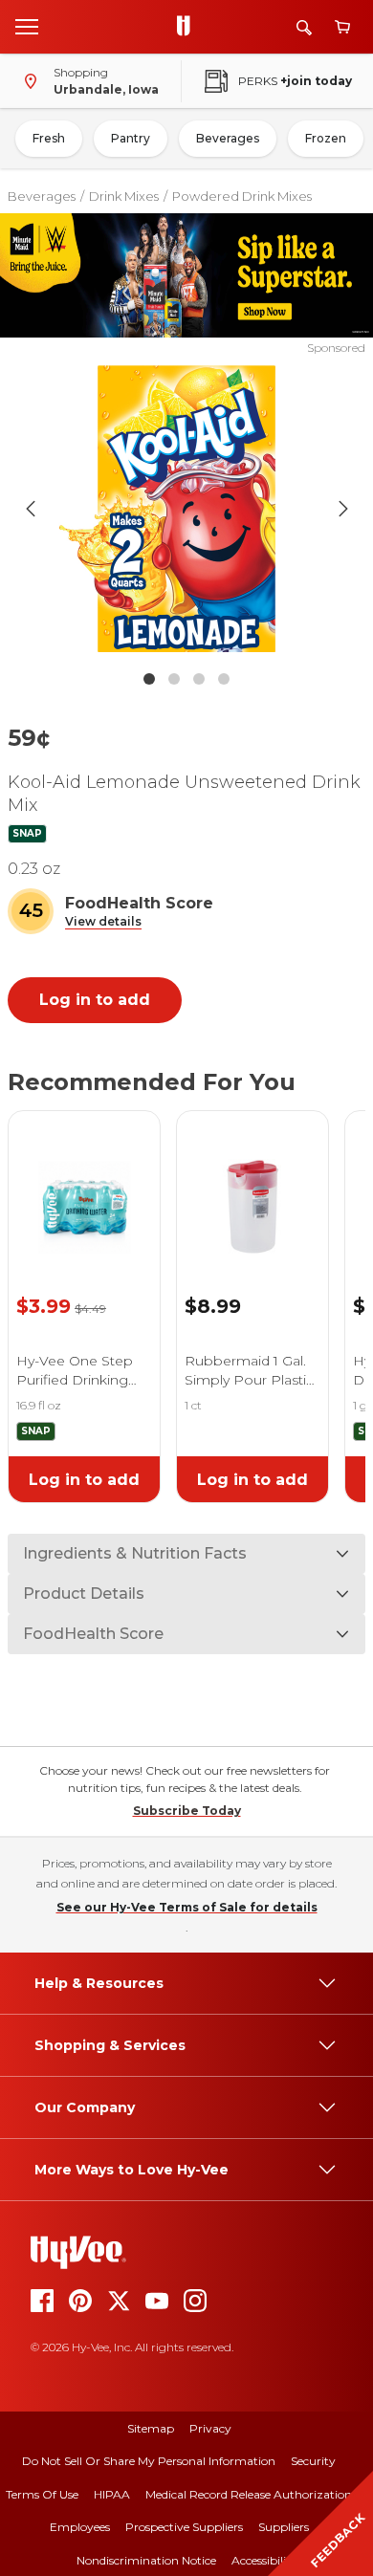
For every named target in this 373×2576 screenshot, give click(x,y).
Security (313, 2461)
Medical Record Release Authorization (249, 2494)
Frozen (326, 138)
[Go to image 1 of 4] (149, 679)
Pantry (131, 138)
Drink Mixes (124, 196)
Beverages (228, 138)
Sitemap (151, 2428)
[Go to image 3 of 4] (199, 679)
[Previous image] (31, 509)
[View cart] (342, 27)
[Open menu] (27, 26)
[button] (103, 922)
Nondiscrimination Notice (146, 2560)
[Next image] (343, 509)
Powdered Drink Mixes (242, 196)
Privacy (210, 2428)
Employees (80, 2527)
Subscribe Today (187, 1811)
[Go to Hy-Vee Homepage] (188, 27)
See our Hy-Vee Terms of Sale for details (187, 1907)
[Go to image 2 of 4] (174, 679)
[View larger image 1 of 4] (187, 509)
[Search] (304, 27)
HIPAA (112, 2494)
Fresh (49, 138)
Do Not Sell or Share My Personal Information (149, 2461)
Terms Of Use (42, 2494)
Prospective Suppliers (184, 2527)
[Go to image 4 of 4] (224, 679)
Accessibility (264, 2560)
